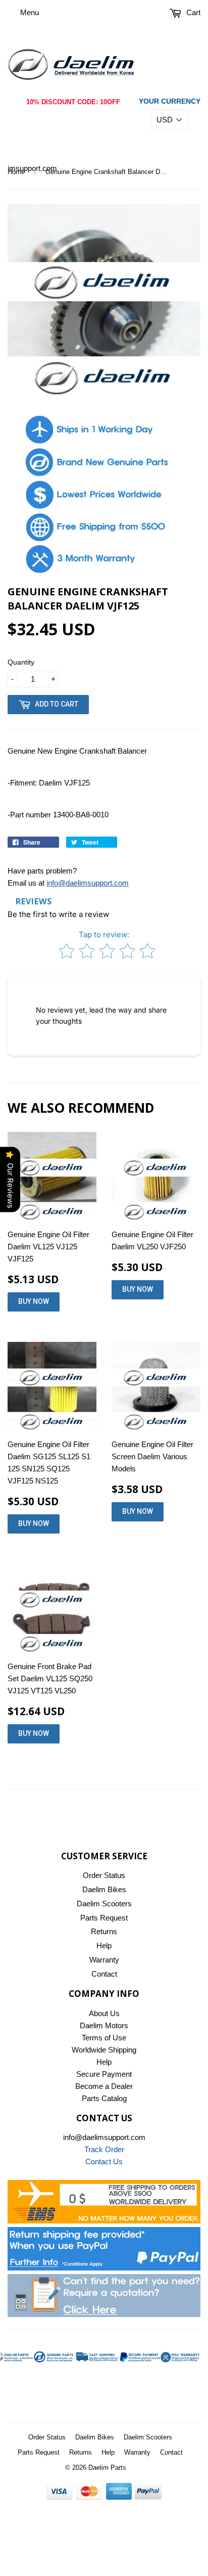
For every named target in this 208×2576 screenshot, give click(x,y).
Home (16, 172)
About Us (104, 2013)
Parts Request (104, 1918)
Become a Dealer (104, 2086)
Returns (104, 1931)
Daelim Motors (104, 2025)
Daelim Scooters (104, 1904)
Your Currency (170, 101)
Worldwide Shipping (104, 2050)
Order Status (104, 1875)
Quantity (21, 662)
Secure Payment (104, 2074)
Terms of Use (104, 2038)
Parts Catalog (104, 2098)
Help (104, 1946)
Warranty (104, 1960)
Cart (192, 12)
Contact (104, 1974)
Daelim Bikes (104, 1889)
